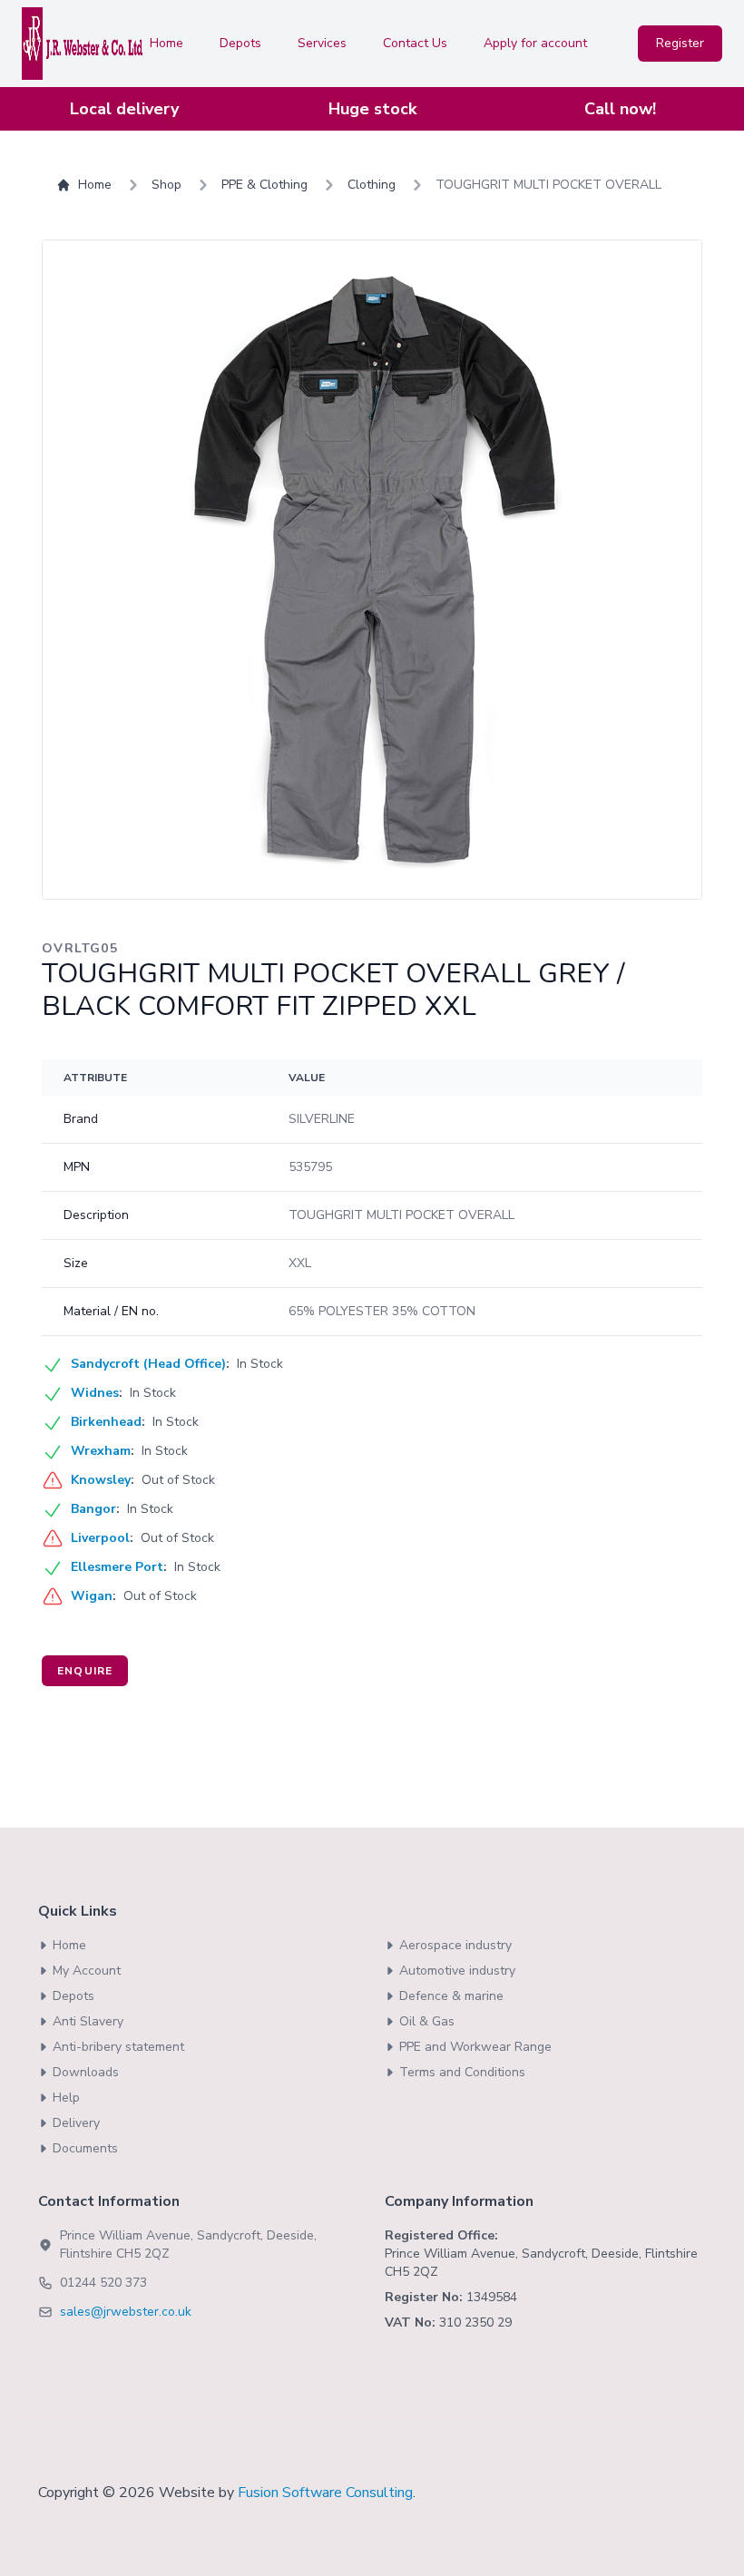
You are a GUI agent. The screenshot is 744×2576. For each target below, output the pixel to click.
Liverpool (100, 1538)
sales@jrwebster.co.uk (126, 2312)
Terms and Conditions (462, 2072)
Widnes (95, 1393)
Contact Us (415, 43)
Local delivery (124, 109)
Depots (240, 43)
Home (166, 43)
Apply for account (535, 43)
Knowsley (101, 1480)
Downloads (86, 2072)
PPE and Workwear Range (475, 2047)
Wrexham (101, 1451)
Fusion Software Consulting (325, 2493)
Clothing (372, 185)
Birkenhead (106, 1422)
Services (322, 43)
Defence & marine (451, 1996)
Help (66, 2098)
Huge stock (372, 109)
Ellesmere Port (117, 1567)
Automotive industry (457, 1971)
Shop (166, 185)
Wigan (92, 1596)
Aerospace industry (455, 1945)
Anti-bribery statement (118, 2047)
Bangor (93, 1509)
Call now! (620, 109)
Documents (85, 2148)
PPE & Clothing (264, 185)
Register (680, 43)
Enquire (85, 1671)
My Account (87, 1971)
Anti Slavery (88, 2021)
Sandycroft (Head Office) (148, 1364)
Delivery (76, 2123)
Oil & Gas (427, 2021)
